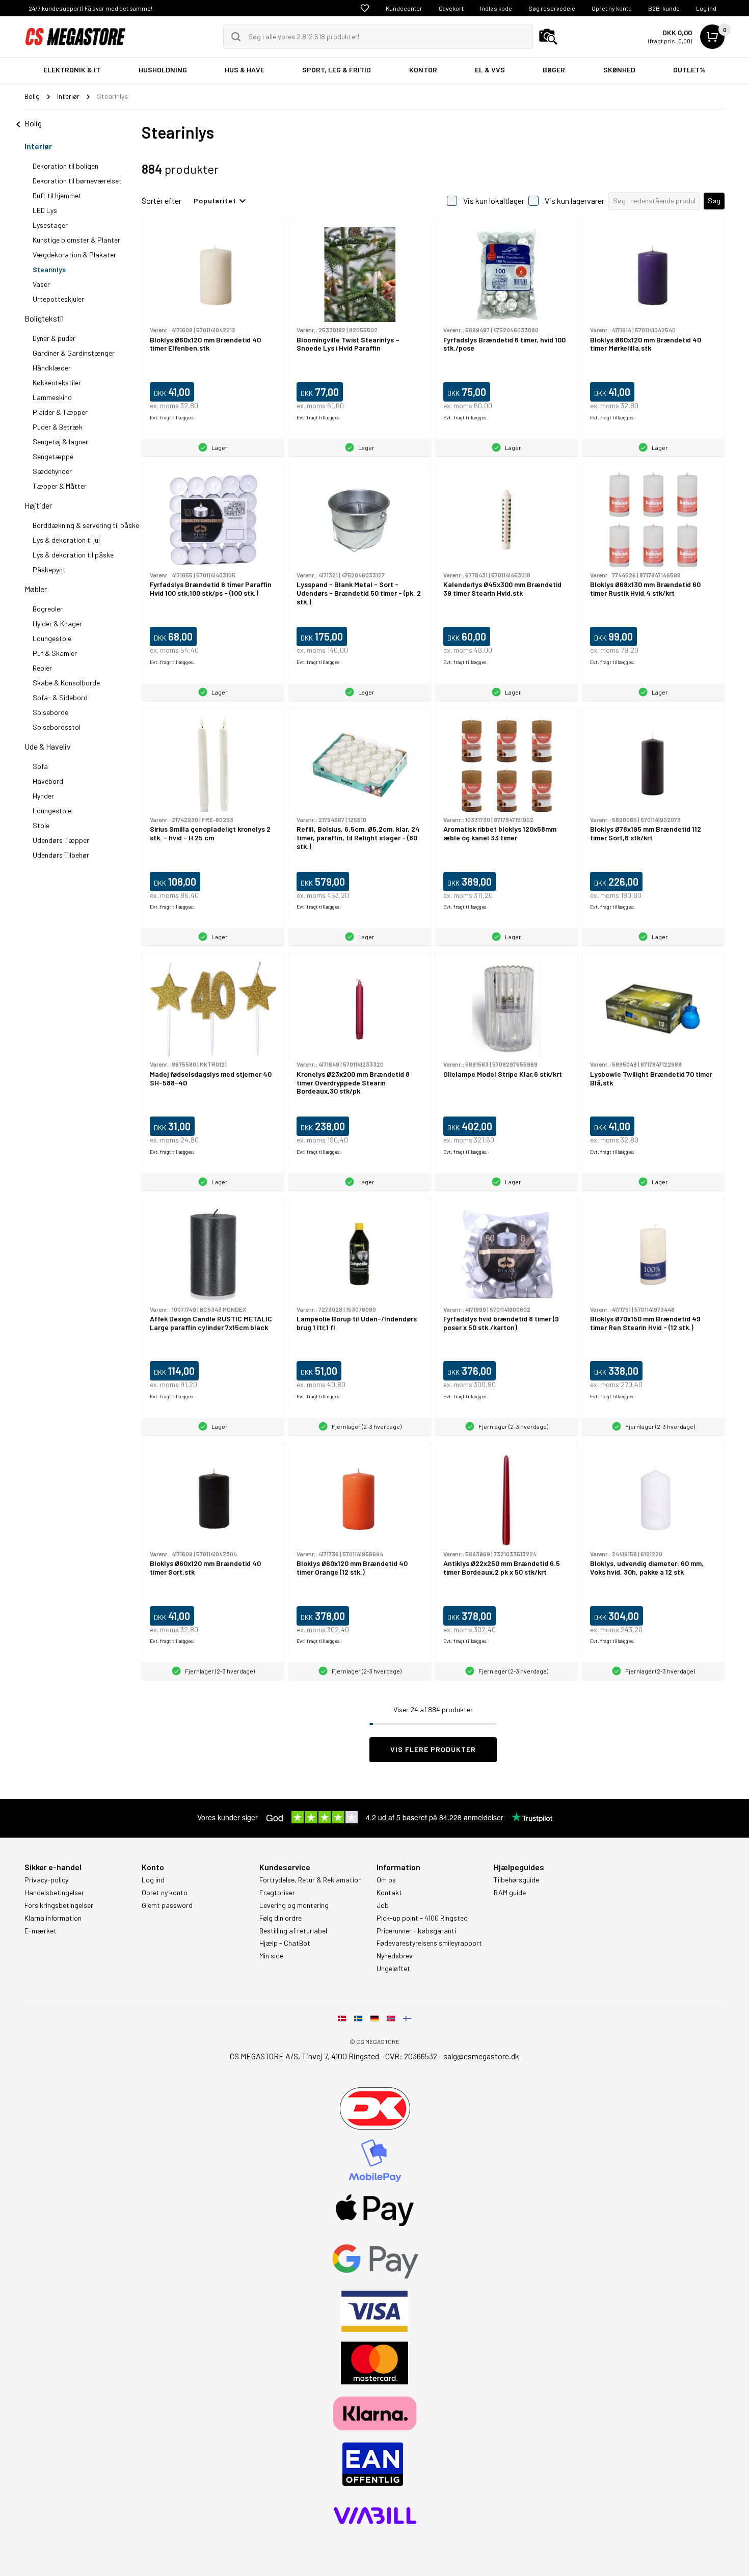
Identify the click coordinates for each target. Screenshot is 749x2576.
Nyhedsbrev (395, 1956)
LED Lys (45, 210)
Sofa (40, 766)
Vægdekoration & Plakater (74, 255)
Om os (386, 1880)
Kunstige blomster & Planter (76, 240)
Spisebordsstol (57, 727)
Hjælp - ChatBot (285, 1943)
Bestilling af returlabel (293, 1931)
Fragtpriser (277, 1893)
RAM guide (510, 1893)
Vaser (41, 284)
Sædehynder (52, 471)
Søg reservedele (552, 8)
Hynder (43, 796)
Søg (714, 201)
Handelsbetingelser (54, 1893)
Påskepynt (49, 569)
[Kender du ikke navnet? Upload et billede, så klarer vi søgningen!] (548, 37)
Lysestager (50, 225)
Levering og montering (294, 1905)
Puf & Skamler (55, 653)
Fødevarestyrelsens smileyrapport (429, 1943)
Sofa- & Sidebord (60, 697)
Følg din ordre (280, 1918)
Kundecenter (404, 8)
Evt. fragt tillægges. (172, 417)
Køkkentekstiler (57, 382)
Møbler (36, 589)
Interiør (38, 146)
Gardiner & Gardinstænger (74, 353)
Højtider (38, 505)
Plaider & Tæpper (60, 412)
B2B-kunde (664, 8)
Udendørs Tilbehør (61, 855)
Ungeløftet (393, 1969)
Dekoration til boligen (65, 166)
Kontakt (389, 1893)
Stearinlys (49, 269)
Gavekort (451, 8)
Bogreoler (48, 609)
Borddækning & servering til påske (86, 525)
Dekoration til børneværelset (77, 181)
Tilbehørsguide (516, 1880)
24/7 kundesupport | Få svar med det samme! (90, 8)
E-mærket (41, 1931)
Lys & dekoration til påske (73, 555)
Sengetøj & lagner (60, 442)
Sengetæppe (53, 456)
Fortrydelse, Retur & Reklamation (311, 1880)
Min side (271, 1956)
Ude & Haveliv (48, 746)
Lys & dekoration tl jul (66, 540)
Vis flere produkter (433, 1749)
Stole (41, 825)
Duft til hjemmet (57, 195)
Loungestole (52, 638)
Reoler (42, 668)
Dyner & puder (54, 338)
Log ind (706, 8)
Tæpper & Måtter (60, 486)
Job (383, 1905)
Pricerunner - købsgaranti (416, 1931)
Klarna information (53, 1918)
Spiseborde (50, 712)
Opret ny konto (612, 8)
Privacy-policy (46, 1880)
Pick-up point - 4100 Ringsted (422, 1918)
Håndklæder (52, 368)
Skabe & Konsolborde (66, 683)
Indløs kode (496, 8)
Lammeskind (52, 397)
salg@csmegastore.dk (481, 2056)
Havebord (48, 781)
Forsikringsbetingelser (59, 1905)
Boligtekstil (44, 318)
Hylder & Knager (57, 623)
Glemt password (167, 1905)
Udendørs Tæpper (61, 840)
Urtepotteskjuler (58, 299)
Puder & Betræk (58, 427)
